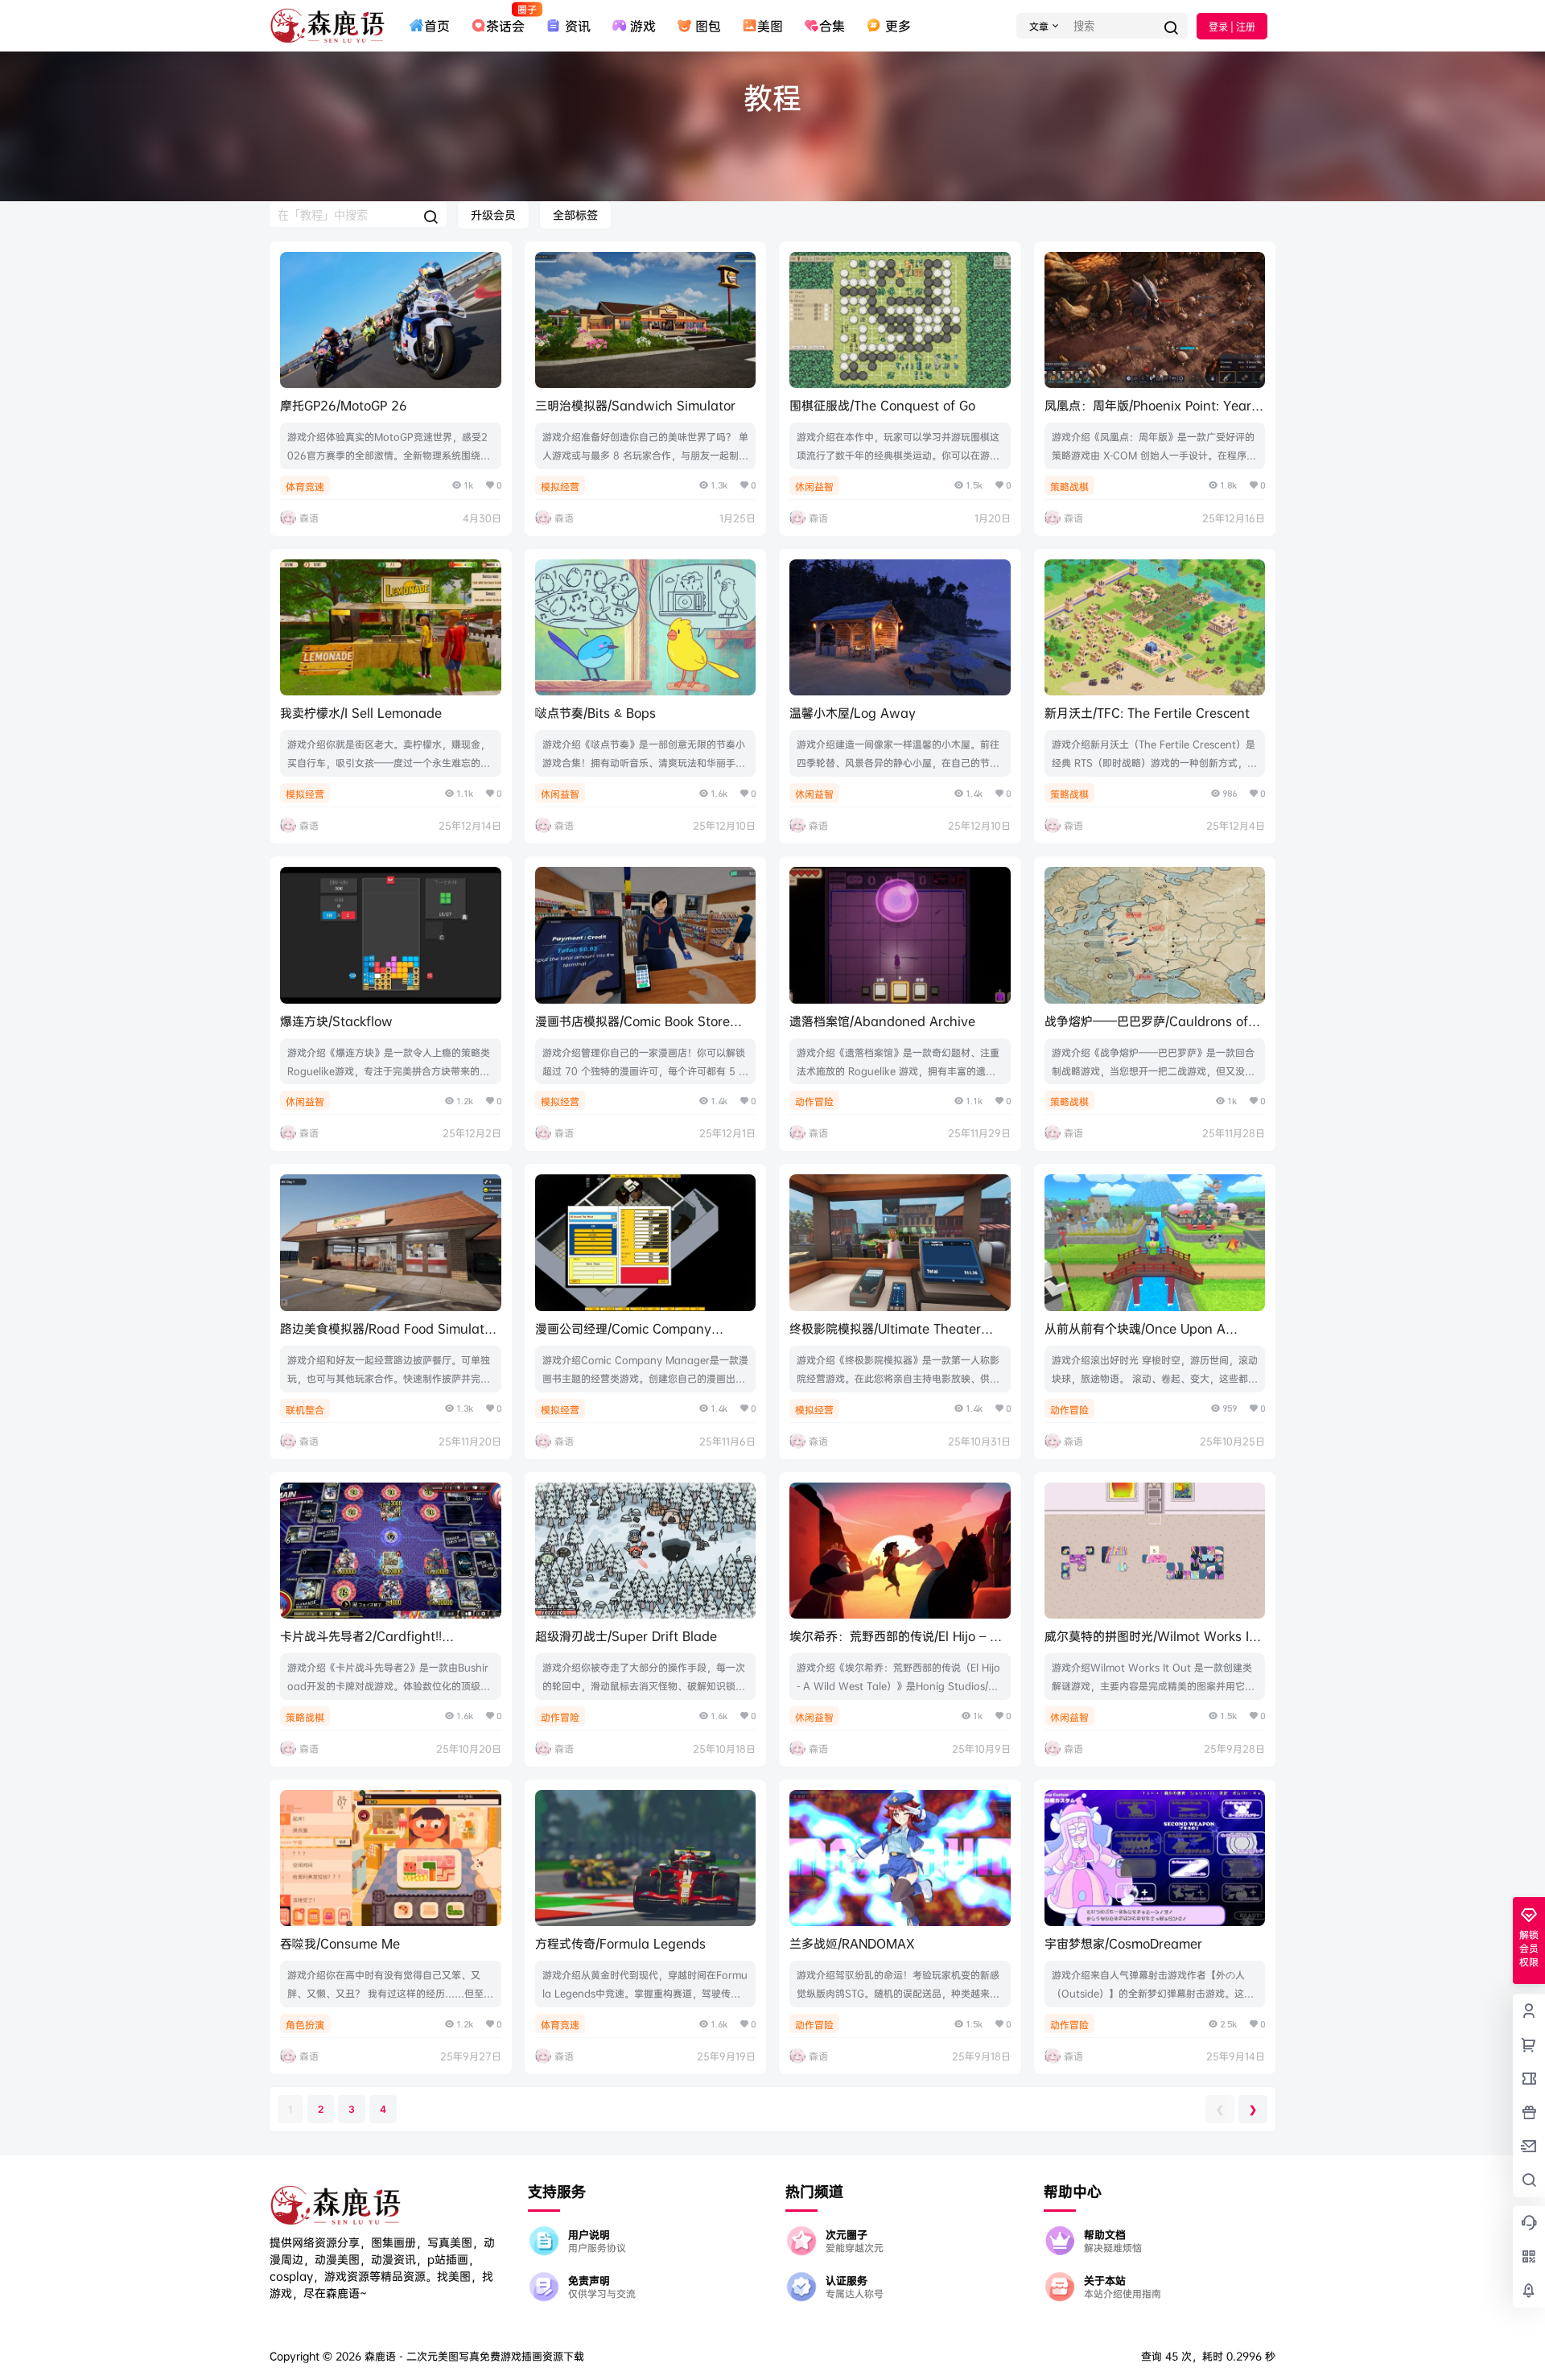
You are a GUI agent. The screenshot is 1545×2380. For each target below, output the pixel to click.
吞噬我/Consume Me (340, 1943)
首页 (437, 26)
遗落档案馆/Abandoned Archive (882, 1021)
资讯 (577, 26)
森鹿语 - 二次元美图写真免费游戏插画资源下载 (473, 2356)
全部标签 (575, 214)
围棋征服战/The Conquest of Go (882, 405)
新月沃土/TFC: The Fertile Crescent (1147, 713)
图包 (708, 26)
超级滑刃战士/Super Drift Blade (626, 1636)
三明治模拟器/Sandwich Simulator (635, 405)
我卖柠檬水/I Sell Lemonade (361, 713)
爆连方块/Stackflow (336, 1021)
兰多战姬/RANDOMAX (852, 1943)
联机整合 (305, 1410)
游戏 (643, 26)
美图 (770, 26)
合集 (832, 26)
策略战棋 (1069, 487)
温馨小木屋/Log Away (853, 713)
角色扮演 (305, 2025)
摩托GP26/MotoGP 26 (344, 405)
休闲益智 (814, 487)
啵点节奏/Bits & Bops (595, 713)
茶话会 (505, 19)
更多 (898, 26)
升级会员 (493, 214)
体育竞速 (305, 487)
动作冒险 (814, 1101)
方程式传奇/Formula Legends (620, 1943)
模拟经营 (560, 487)
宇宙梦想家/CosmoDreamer (1123, 1943)
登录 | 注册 (1232, 27)
